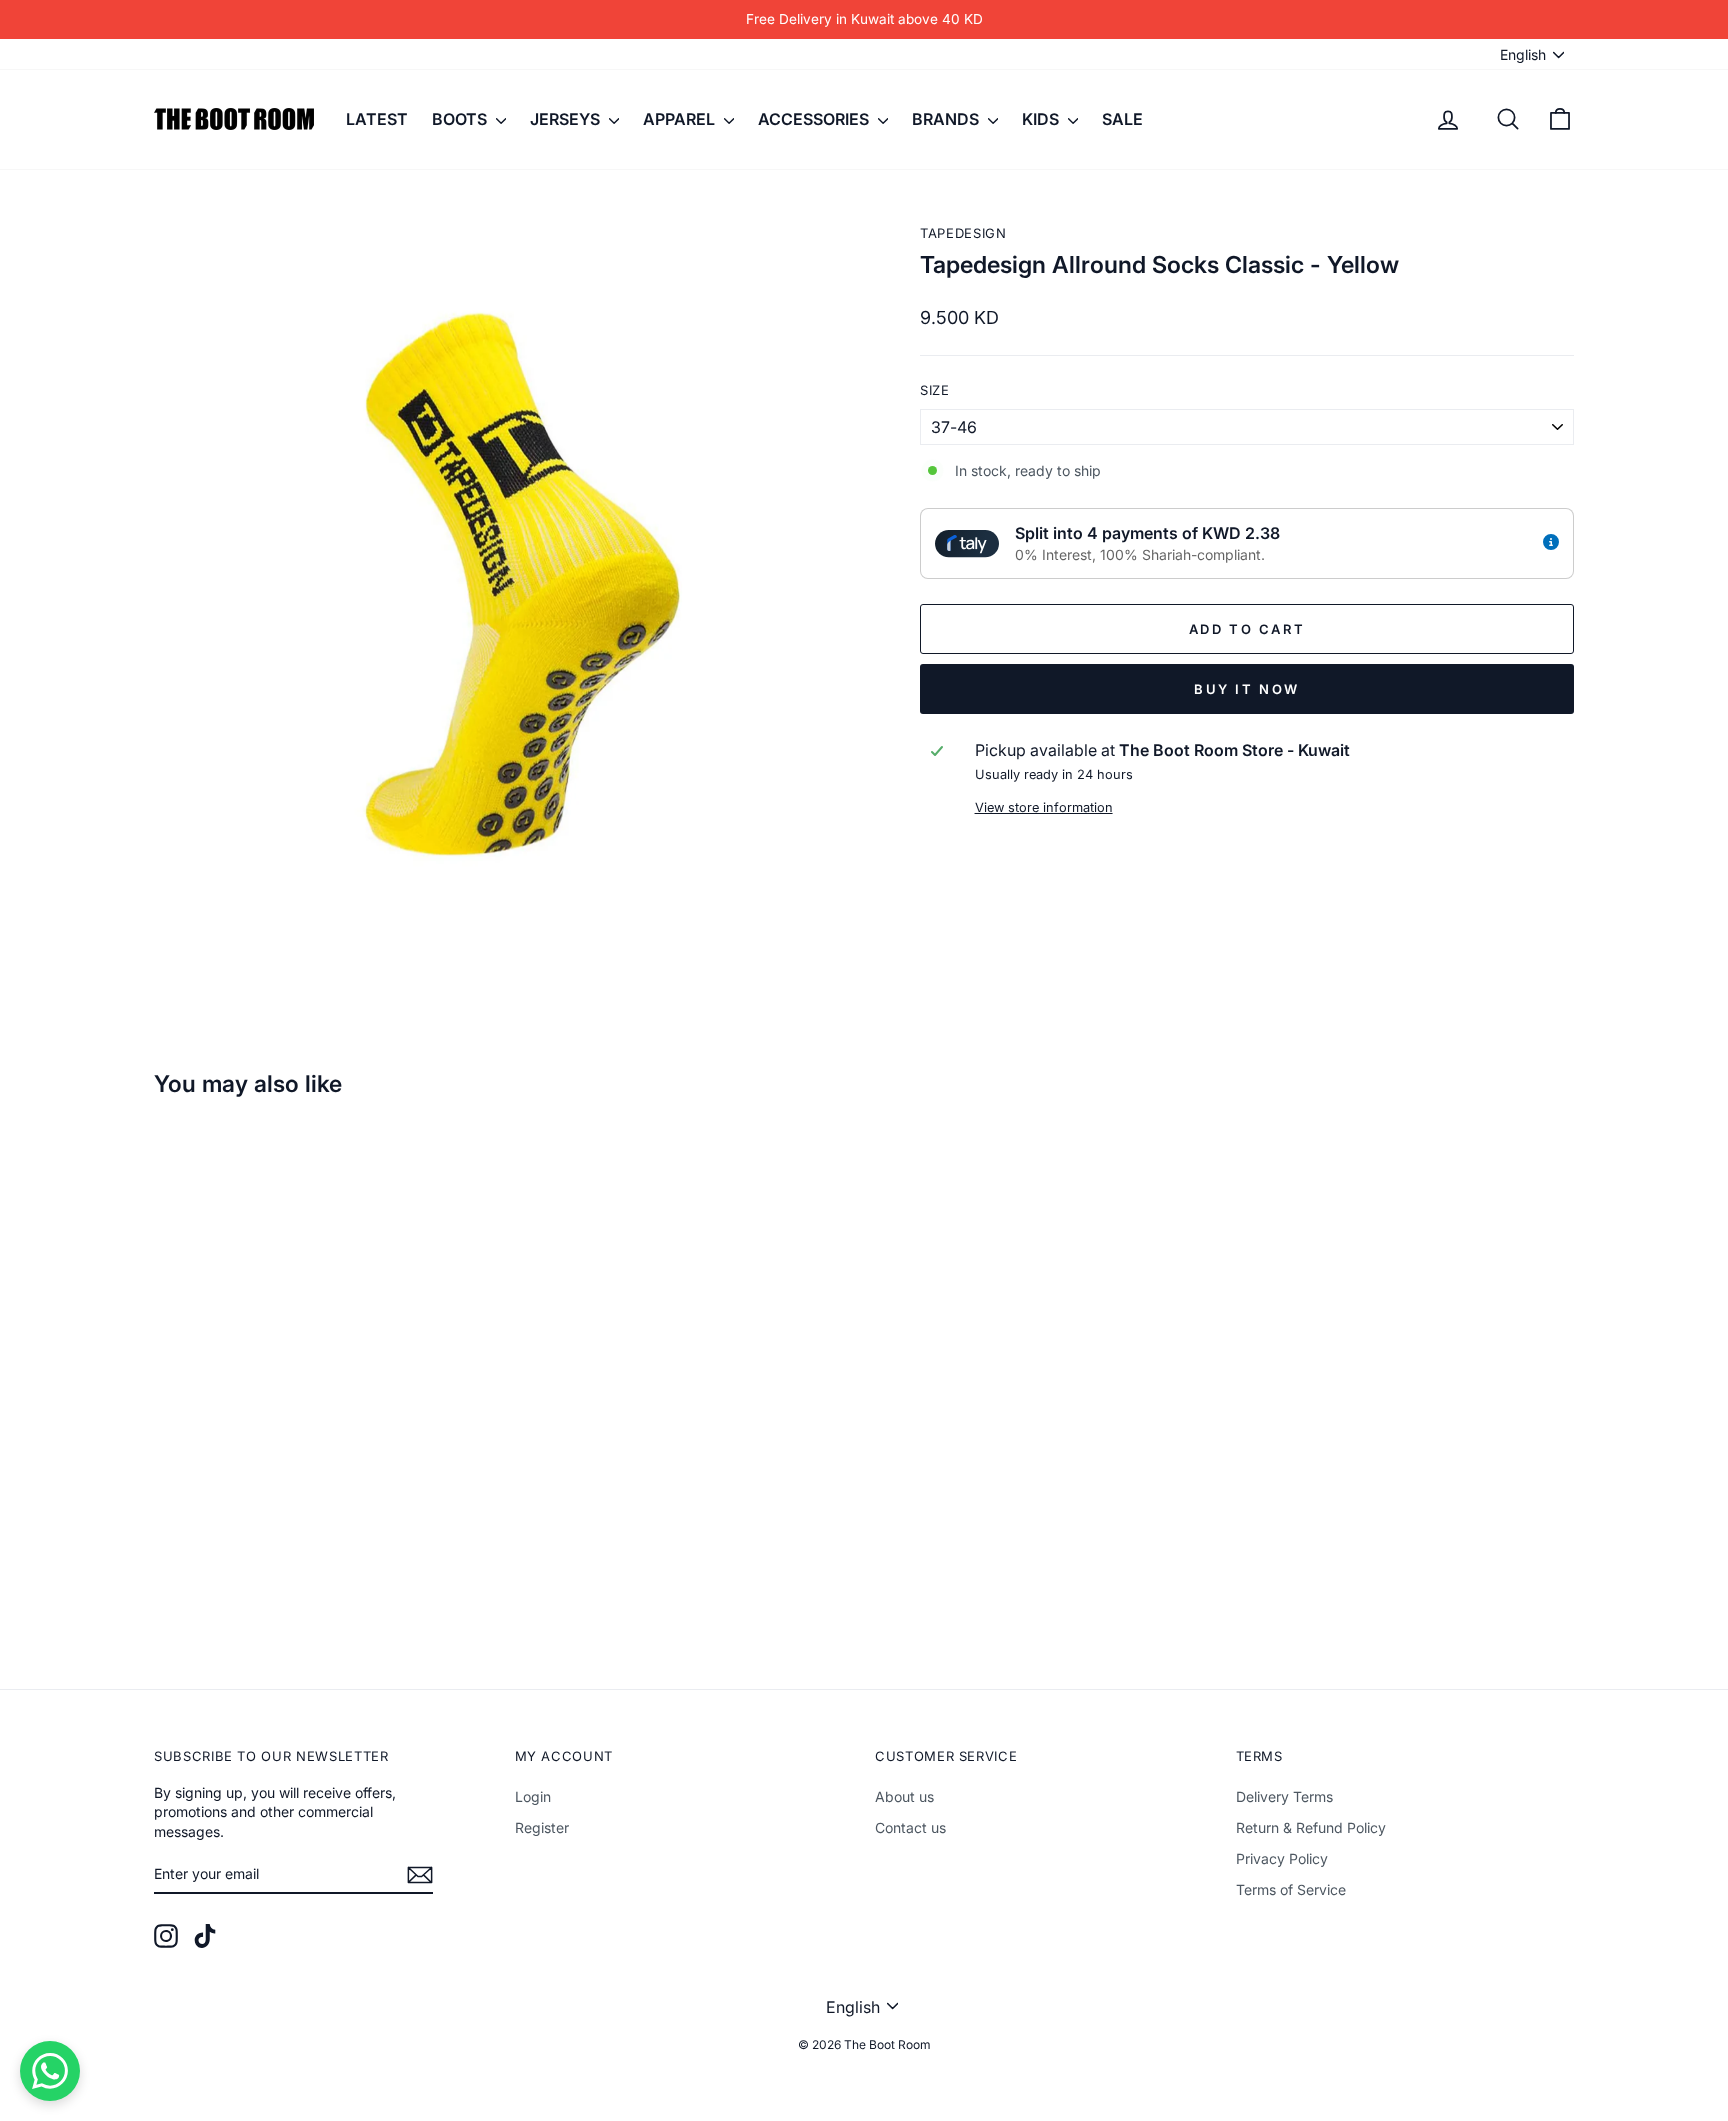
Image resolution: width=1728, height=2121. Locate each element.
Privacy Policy (1282, 1858)
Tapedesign (963, 233)
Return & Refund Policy (1311, 1827)
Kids (1042, 119)
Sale (1122, 119)
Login (533, 1796)
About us (904, 1796)
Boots (461, 119)
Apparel (681, 119)
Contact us (910, 1827)
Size (935, 390)
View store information (1044, 807)
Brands (947, 119)
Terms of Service (1291, 1889)
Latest (377, 119)
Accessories (815, 119)
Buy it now (1247, 689)
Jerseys (567, 119)
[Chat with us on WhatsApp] (50, 2071)
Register (542, 1827)
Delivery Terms (1284, 1796)
